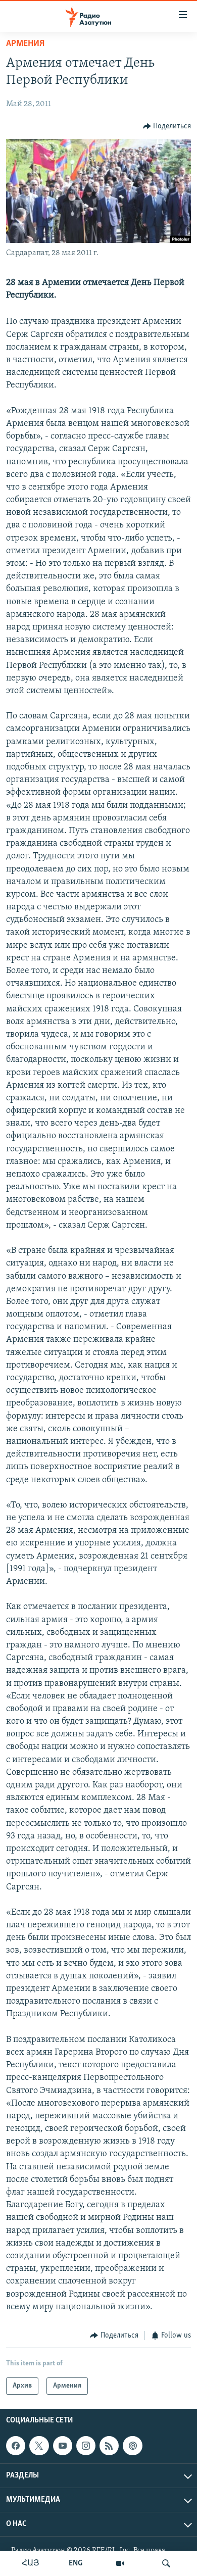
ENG (76, 2563)
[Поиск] (166, 2563)
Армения (25, 44)
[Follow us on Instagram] (86, 2446)
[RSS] (109, 2446)
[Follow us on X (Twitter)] (39, 2446)
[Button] (167, 126)
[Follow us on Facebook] (16, 2446)
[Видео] (120, 2563)
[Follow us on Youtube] (63, 2446)
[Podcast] (132, 2446)
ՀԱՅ (31, 2563)
